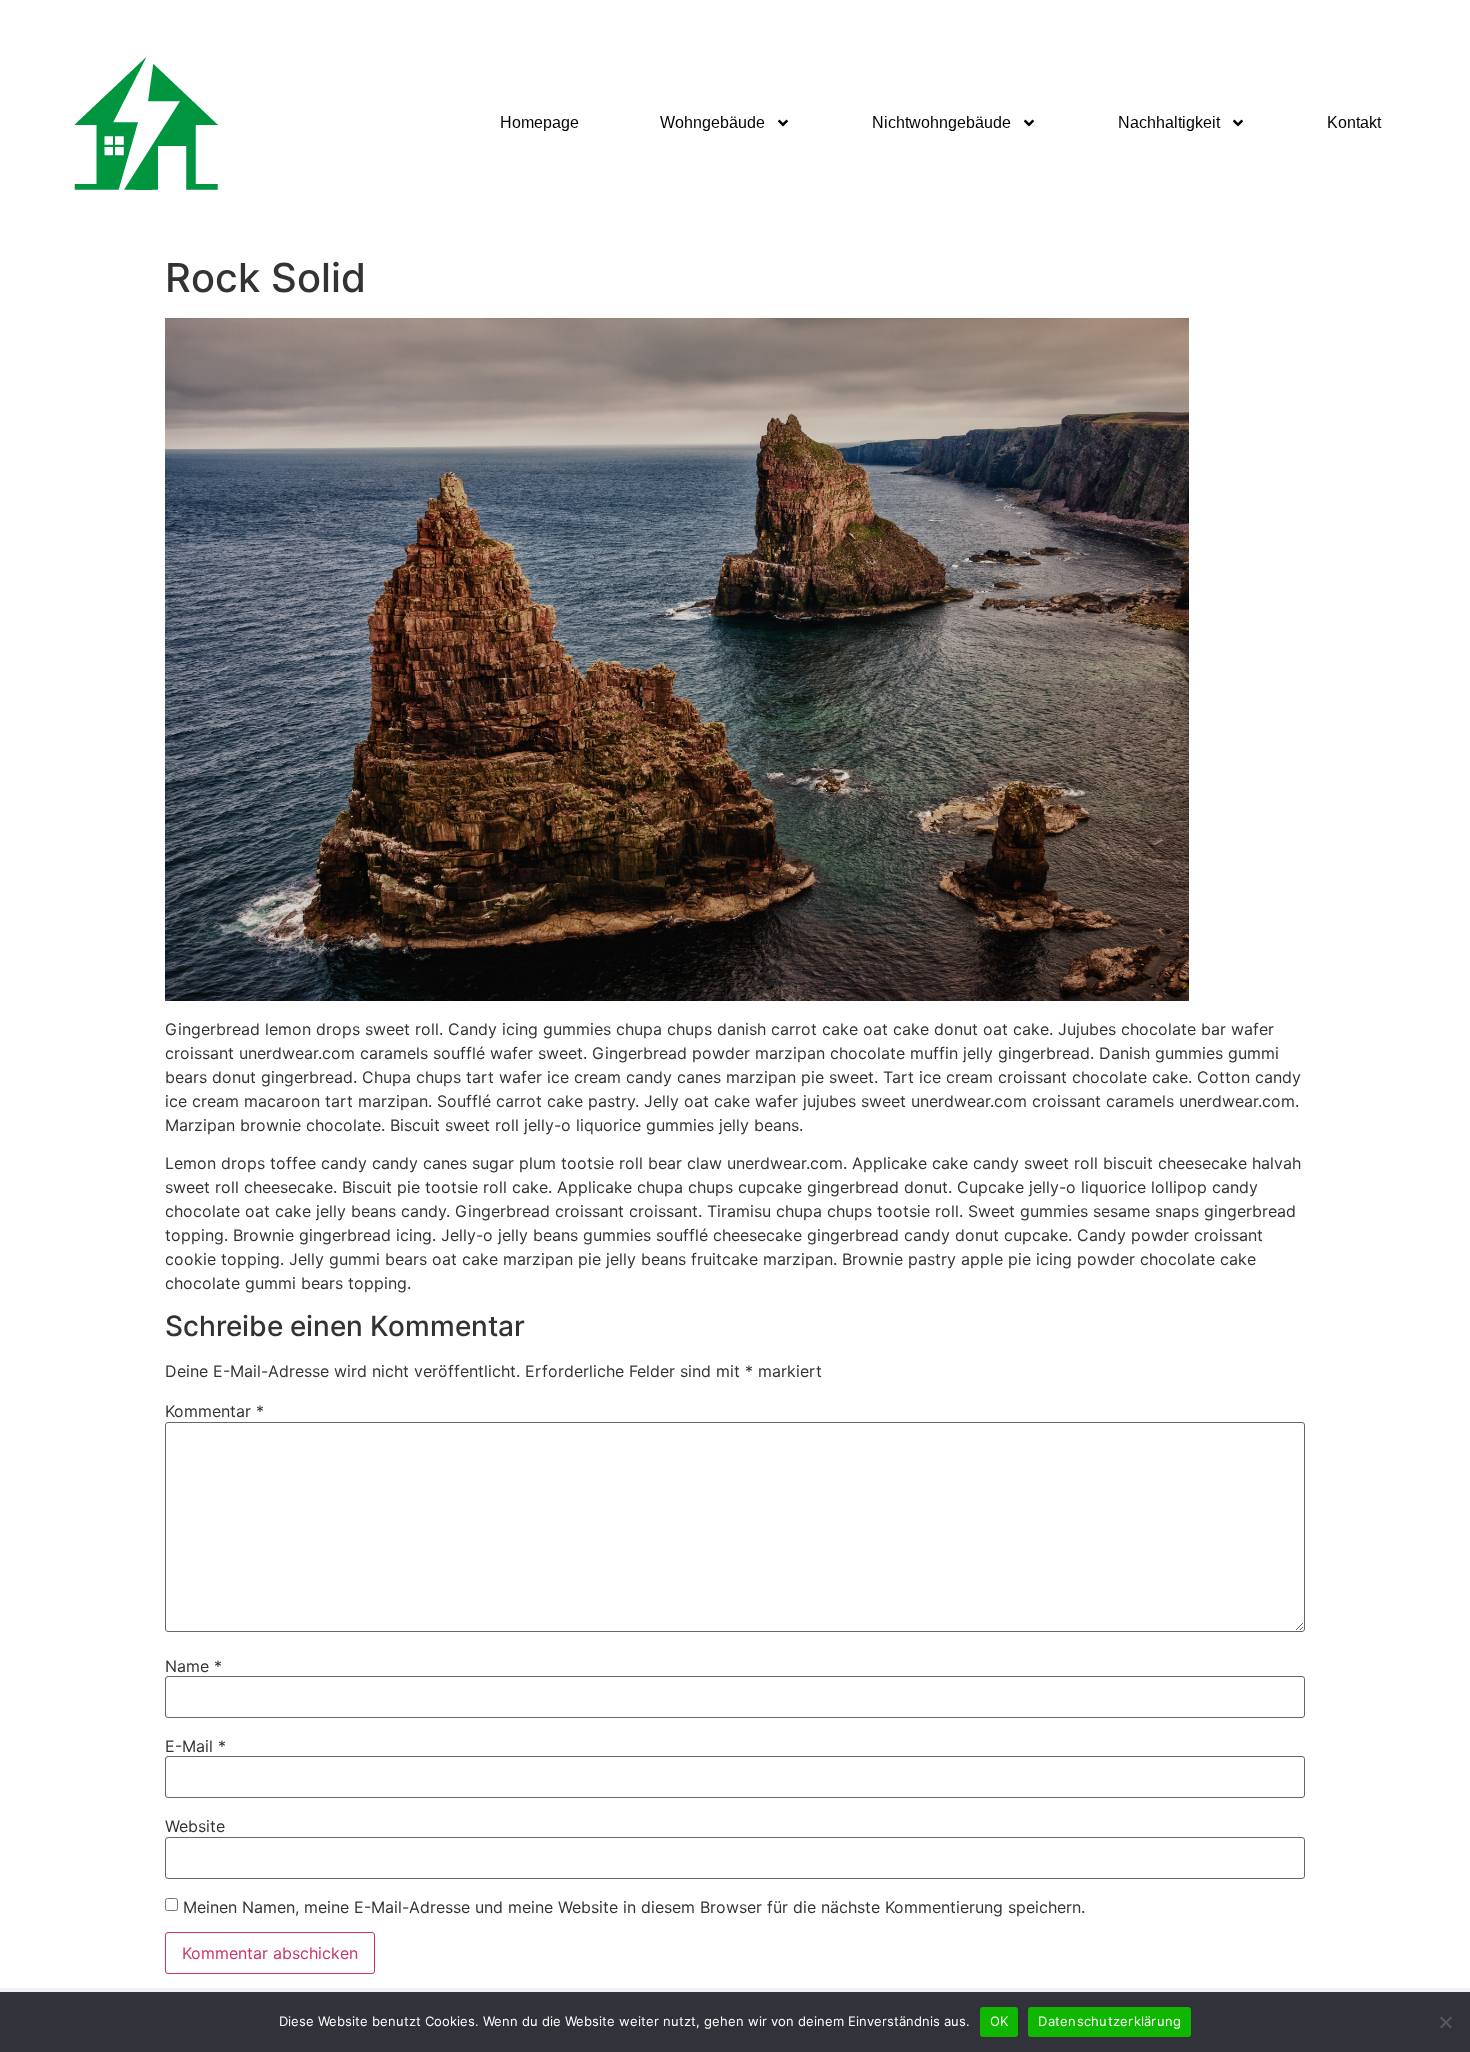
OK (999, 2021)
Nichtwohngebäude (941, 122)
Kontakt (1354, 122)
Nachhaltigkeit (1169, 122)
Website (195, 1826)
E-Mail (195, 1746)
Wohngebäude (712, 122)
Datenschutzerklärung (1109, 2021)
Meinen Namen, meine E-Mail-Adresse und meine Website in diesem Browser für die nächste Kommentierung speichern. (634, 1907)
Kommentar (214, 1411)
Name (193, 1666)
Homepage (539, 122)
